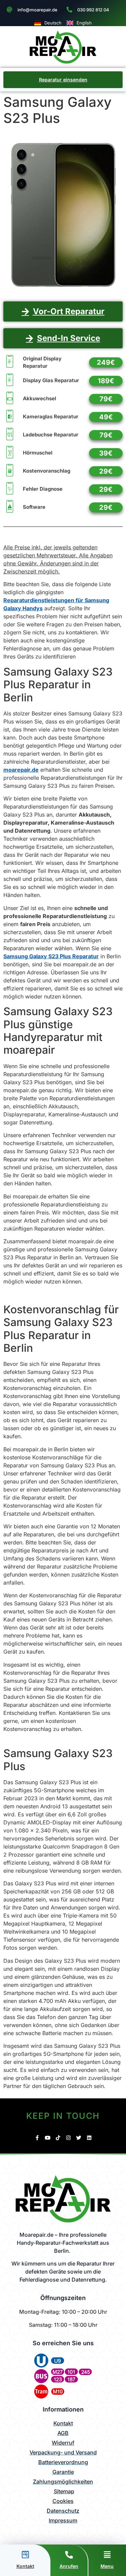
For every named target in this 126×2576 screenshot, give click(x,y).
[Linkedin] (89, 2138)
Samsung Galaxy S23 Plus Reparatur (51, 956)
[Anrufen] (69, 2555)
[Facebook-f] (37, 2138)
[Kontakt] (25, 2555)
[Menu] (107, 2555)
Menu (107, 2566)
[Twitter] (79, 2138)
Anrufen (69, 2566)
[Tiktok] (58, 2138)
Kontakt (25, 2566)
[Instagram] (68, 2138)
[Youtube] (48, 2138)
